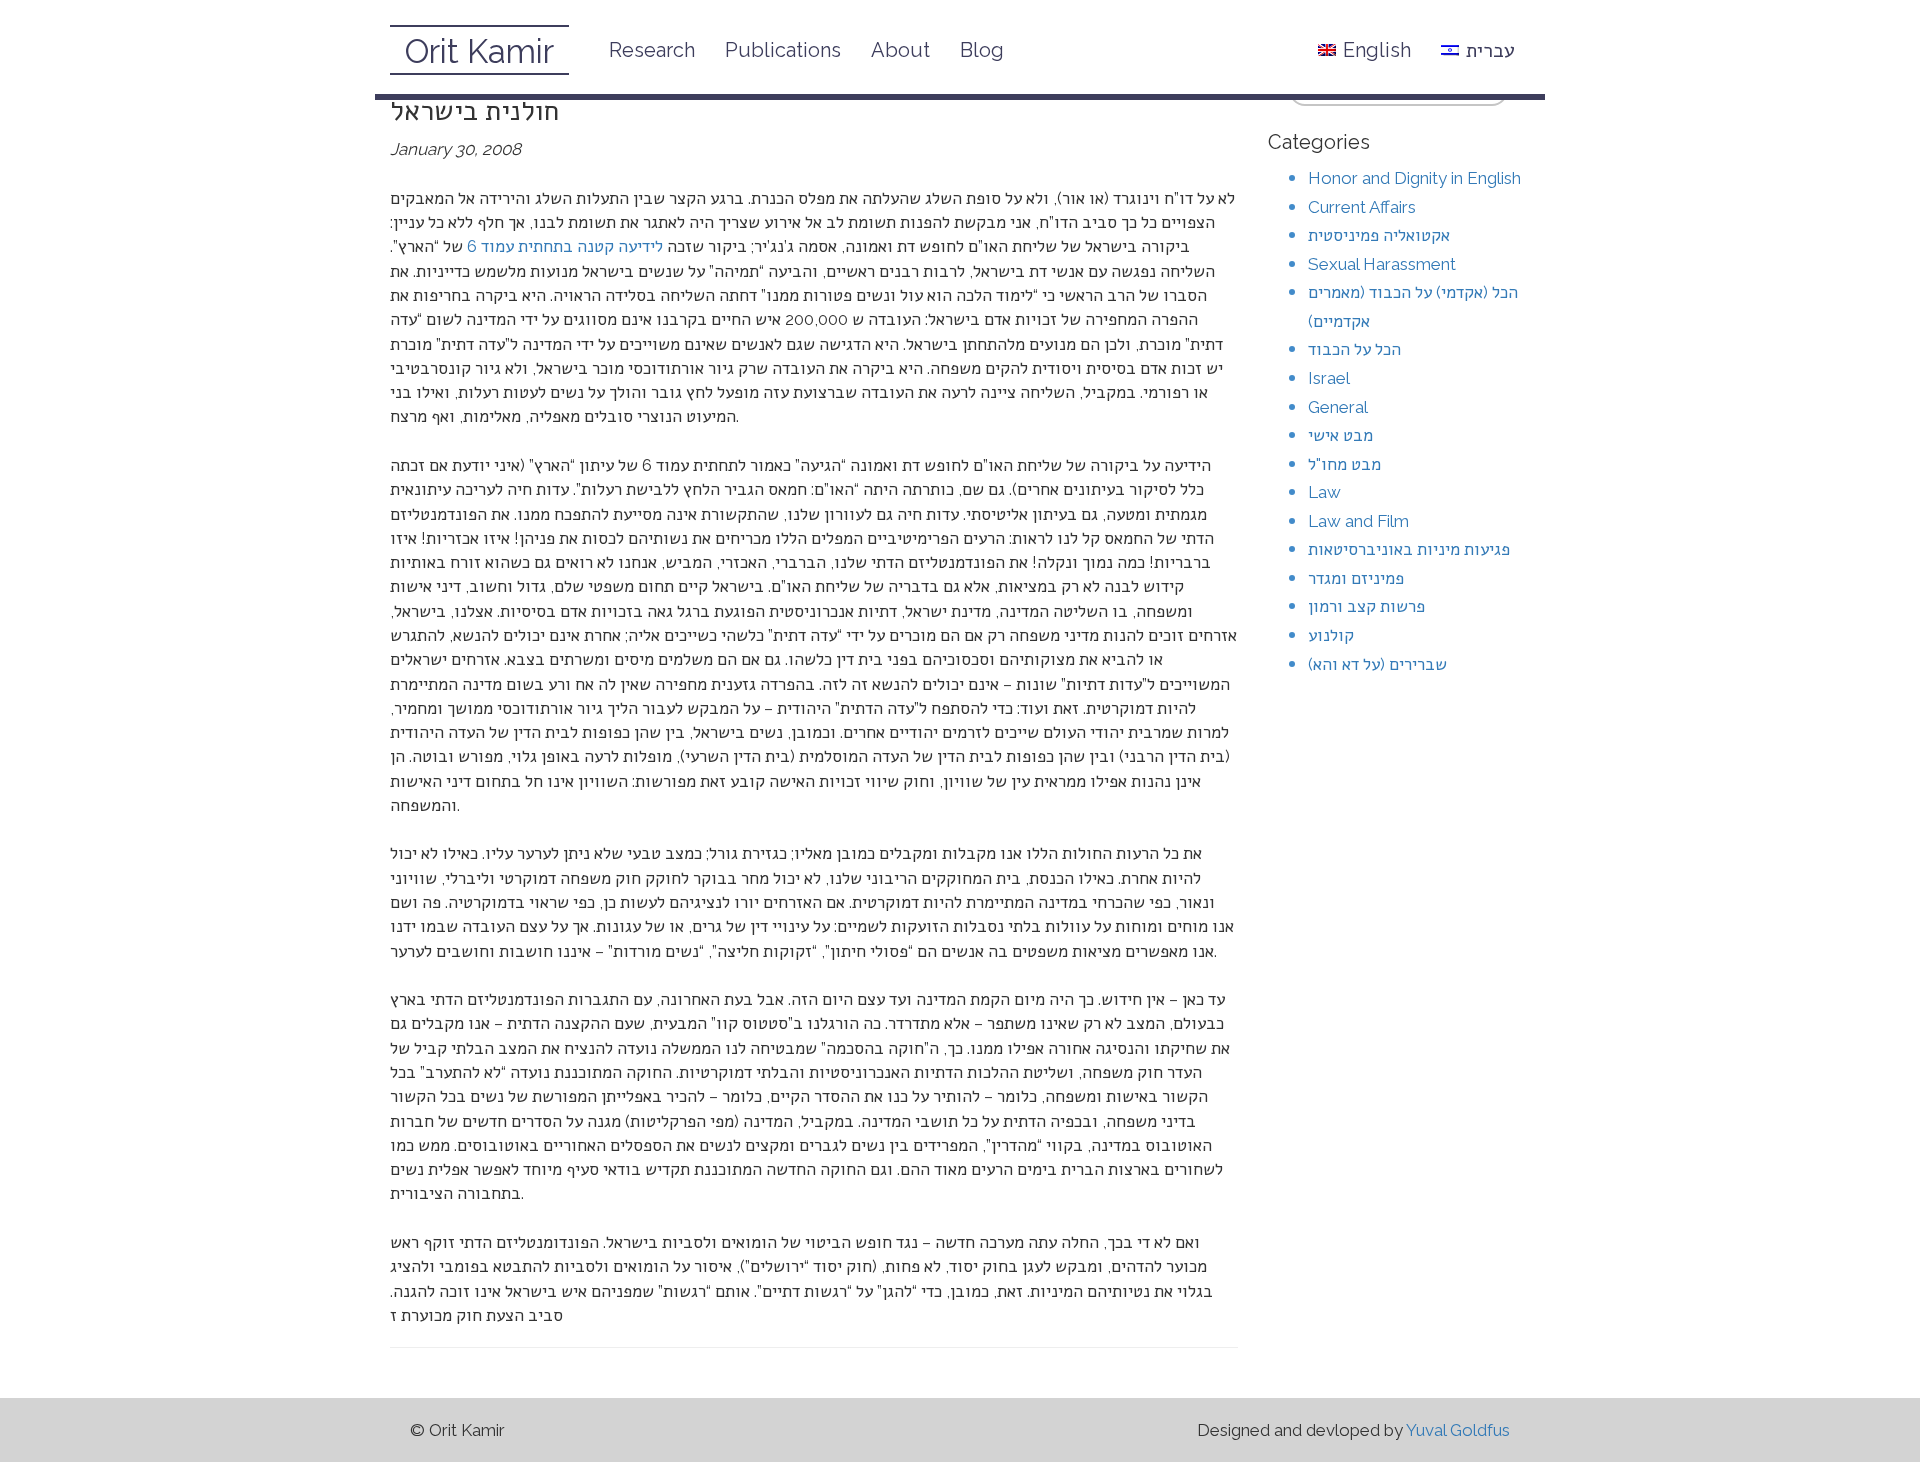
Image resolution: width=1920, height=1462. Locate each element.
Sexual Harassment (1382, 264)
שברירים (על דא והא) (1377, 664)
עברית (1490, 50)
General (1338, 407)
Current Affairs (1362, 207)
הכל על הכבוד (1354, 349)
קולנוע (1331, 635)
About (900, 50)
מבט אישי (1340, 435)
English (1377, 50)
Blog (982, 50)
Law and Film (1358, 521)
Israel (1329, 378)
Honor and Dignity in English (1414, 178)
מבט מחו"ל (1344, 464)
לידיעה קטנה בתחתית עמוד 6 (565, 246)
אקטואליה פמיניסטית (1379, 235)
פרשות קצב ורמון (1366, 606)
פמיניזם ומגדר (1356, 578)
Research (652, 50)
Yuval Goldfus (1458, 1430)
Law (1324, 492)
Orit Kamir (479, 51)
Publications (783, 50)
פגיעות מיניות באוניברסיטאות (1409, 549)
